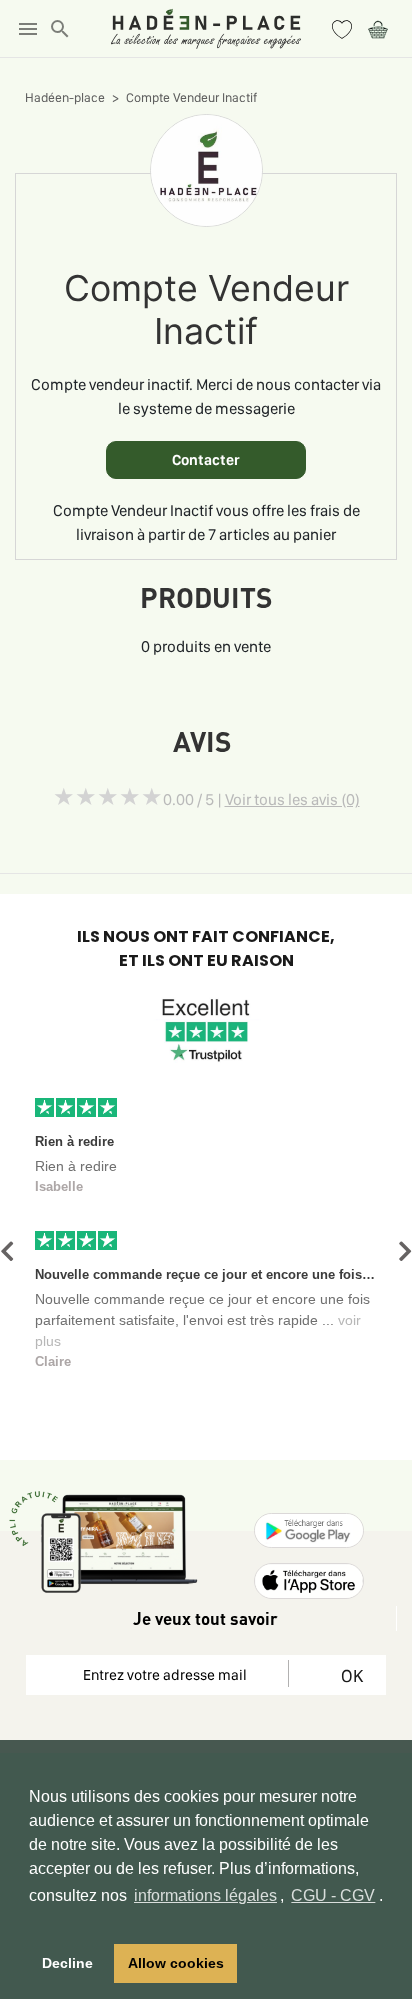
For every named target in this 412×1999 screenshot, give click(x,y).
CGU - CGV (333, 1895)
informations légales (205, 1895)
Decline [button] (67, 1963)
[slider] (108, 797)
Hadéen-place (65, 97)
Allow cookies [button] (176, 1963)
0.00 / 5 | (261, 799)
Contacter (206, 460)
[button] (7, 1251)
